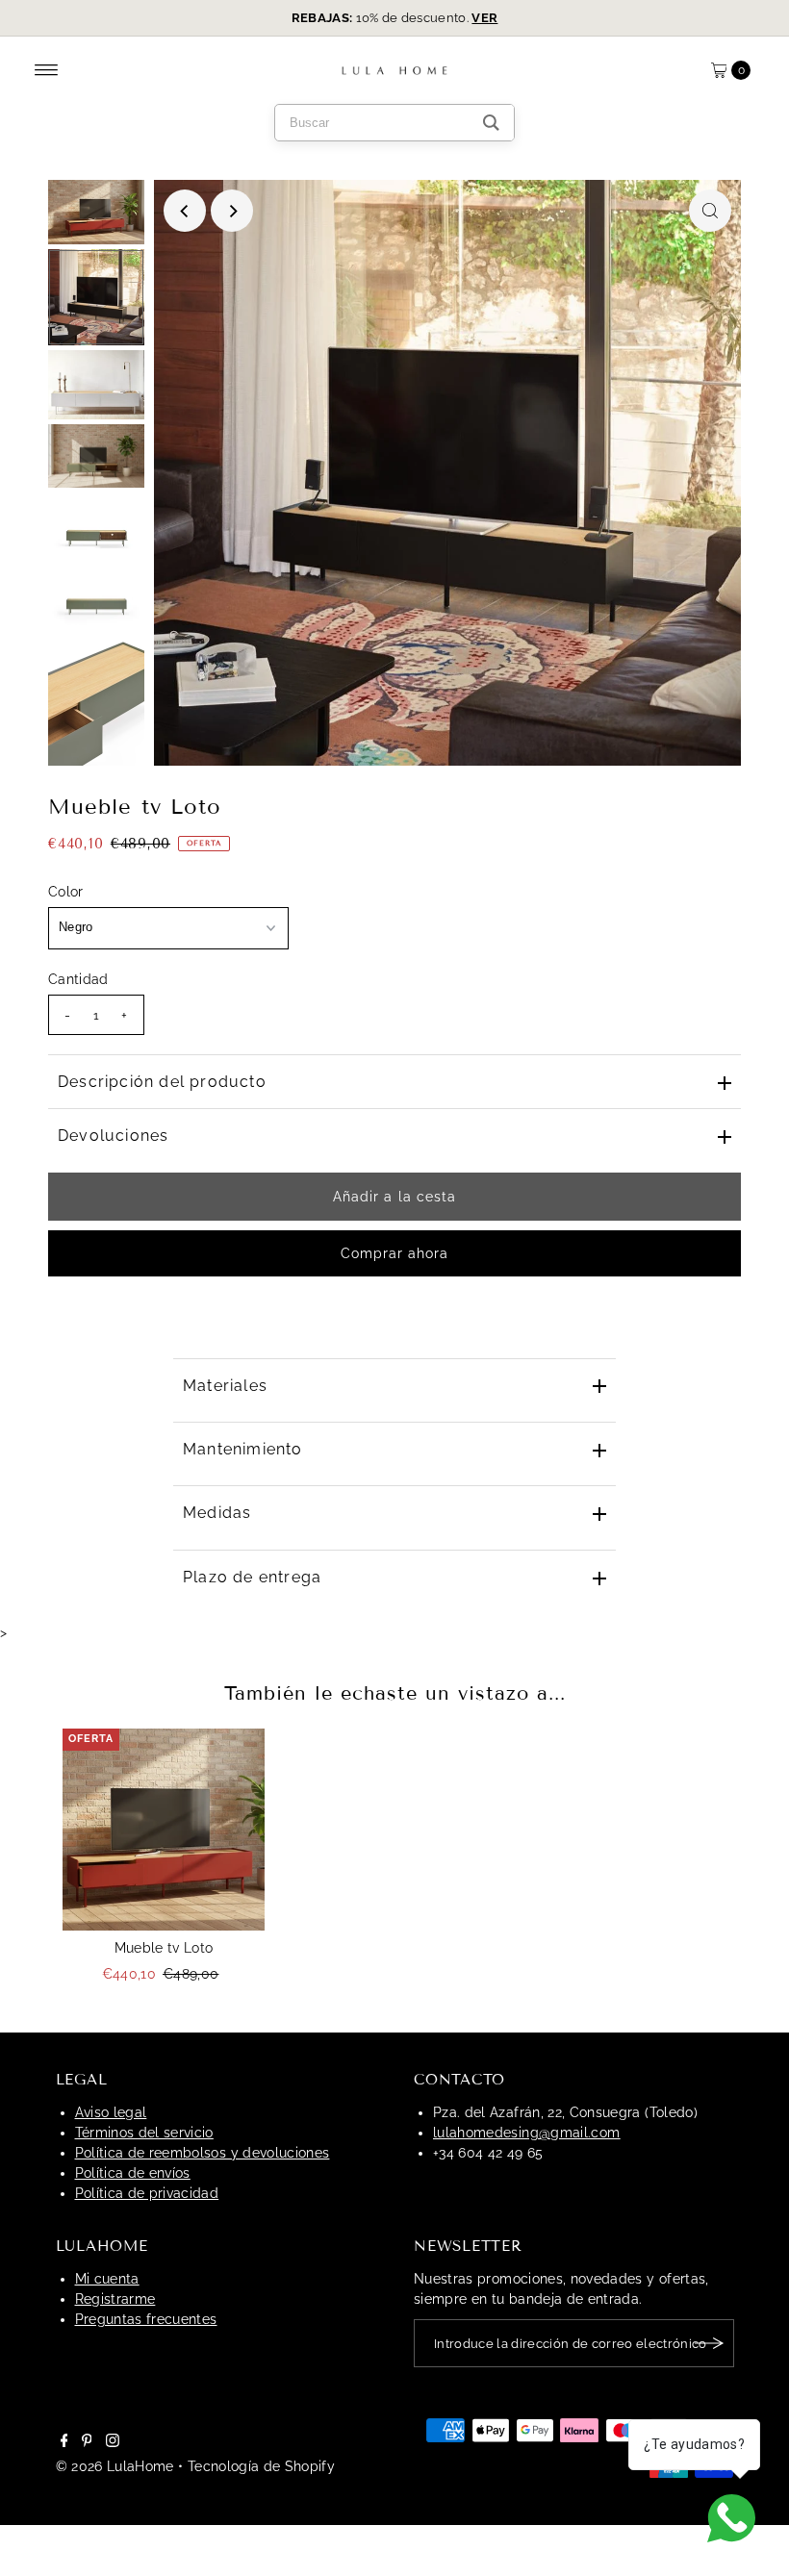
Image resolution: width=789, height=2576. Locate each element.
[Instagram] (113, 2442)
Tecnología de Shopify (261, 2466)
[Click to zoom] (710, 211)
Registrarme (115, 2299)
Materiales (225, 1386)
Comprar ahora (395, 1253)
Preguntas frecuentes (146, 2319)
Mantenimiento (243, 1449)
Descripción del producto (162, 1082)
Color (66, 892)
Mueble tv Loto (164, 1948)
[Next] (232, 211)
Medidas (217, 1513)
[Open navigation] (47, 70)
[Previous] (185, 211)
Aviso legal (111, 2112)
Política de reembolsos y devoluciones (203, 2153)
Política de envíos (133, 2173)
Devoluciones (113, 1136)
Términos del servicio (144, 2133)
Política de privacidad (147, 2193)
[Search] (491, 123)
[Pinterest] (87, 2442)
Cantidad (78, 979)
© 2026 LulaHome (115, 2466)
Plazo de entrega (252, 1577)
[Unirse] (710, 2343)
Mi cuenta (107, 2279)
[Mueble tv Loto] (164, 1830)
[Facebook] (64, 2442)
